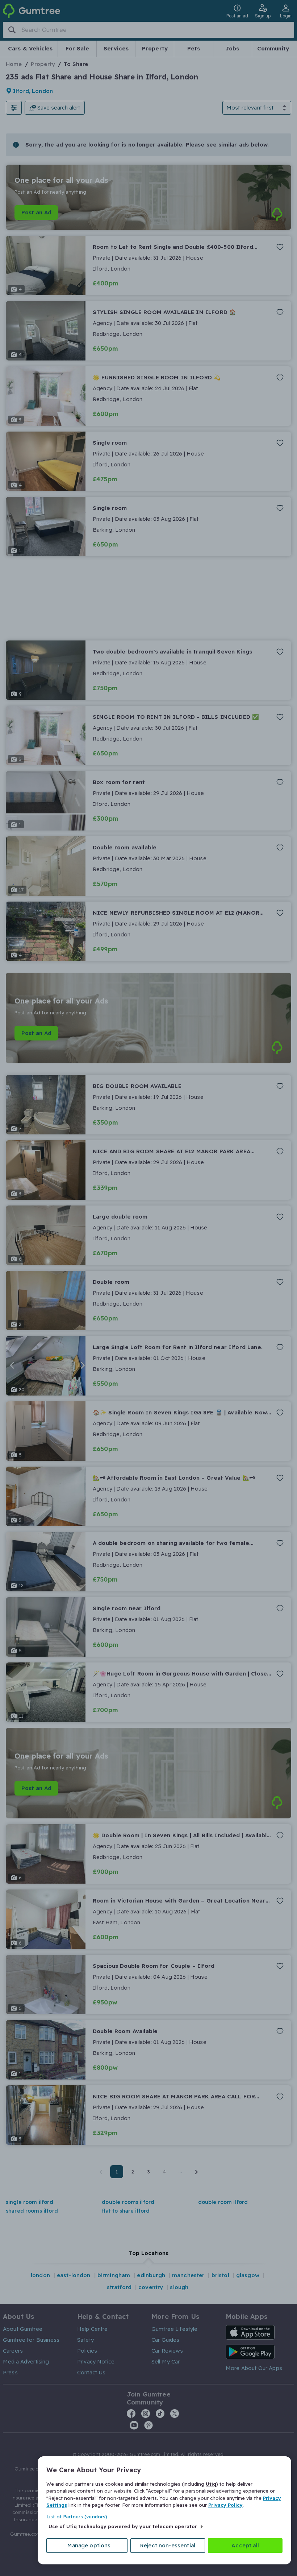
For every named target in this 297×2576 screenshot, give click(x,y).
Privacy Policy (225, 2505)
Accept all (245, 2545)
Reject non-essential (168, 2545)
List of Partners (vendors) (77, 2517)
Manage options (89, 2545)
